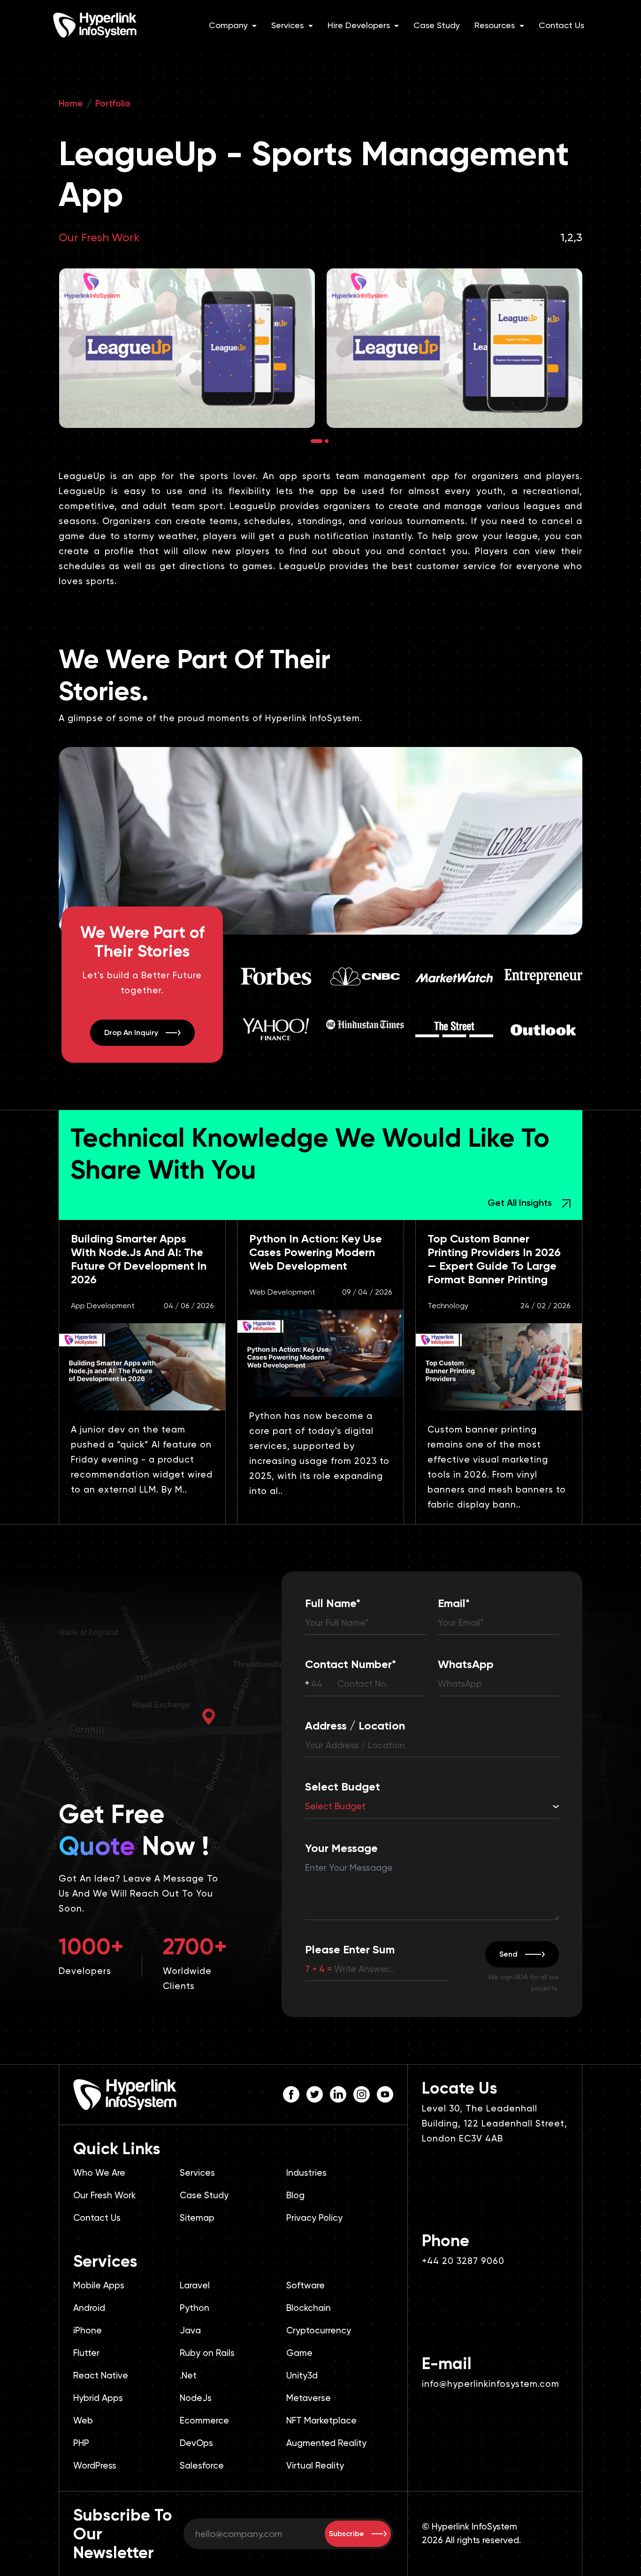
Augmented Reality (326, 2443)
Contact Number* (351, 1664)
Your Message (341, 1848)
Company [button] (229, 25)
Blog (295, 2195)
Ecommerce (204, 2420)
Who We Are (99, 2173)
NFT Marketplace (321, 2420)
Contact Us (561, 25)
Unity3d (302, 2375)
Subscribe (347, 2534)
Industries (306, 2173)
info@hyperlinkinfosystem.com (491, 2384)
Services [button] (289, 25)
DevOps (196, 2443)
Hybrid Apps (98, 2398)
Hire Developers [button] (360, 25)
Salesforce (202, 2465)
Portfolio (113, 103)
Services (197, 2173)
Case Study (437, 25)
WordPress (95, 2465)
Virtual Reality (315, 2465)
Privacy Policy (314, 2218)
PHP (81, 2443)
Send (508, 1954)
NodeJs (196, 2398)
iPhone (88, 2330)
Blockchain (309, 2308)
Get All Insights (521, 1203)
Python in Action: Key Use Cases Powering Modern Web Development (316, 1252)
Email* (454, 1603)
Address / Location (355, 1726)
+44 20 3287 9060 (463, 2261)
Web (83, 2420)
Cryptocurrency (319, 2330)
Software (305, 2285)
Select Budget (343, 1787)
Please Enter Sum (350, 1949)
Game (299, 2353)
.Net (188, 2375)
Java (190, 2330)
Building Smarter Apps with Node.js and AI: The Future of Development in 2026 (139, 1259)
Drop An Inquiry (131, 1033)
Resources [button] (496, 25)
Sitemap (197, 2218)
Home (71, 103)
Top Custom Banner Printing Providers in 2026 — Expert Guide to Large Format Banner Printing (494, 1259)
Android (89, 2308)
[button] (317, 441)
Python (195, 2308)
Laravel (195, 2285)
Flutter (86, 2353)
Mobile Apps (99, 2285)
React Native (101, 2375)
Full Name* (333, 1603)
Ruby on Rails (207, 2353)
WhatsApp (466, 1664)
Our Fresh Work (99, 237)
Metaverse (309, 2398)
